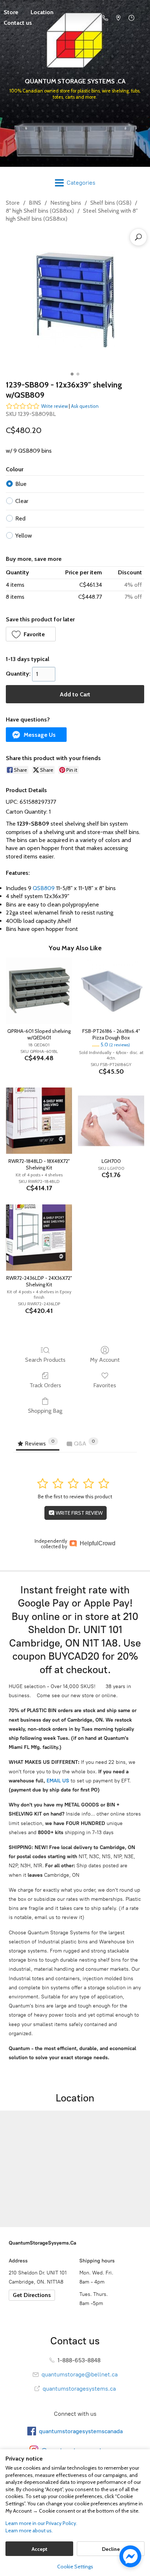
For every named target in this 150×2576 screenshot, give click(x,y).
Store (13, 203)
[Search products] (138, 237)
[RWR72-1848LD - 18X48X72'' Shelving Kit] (39, 1121)
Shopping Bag (45, 1411)
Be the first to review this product (75, 1497)
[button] (31, 634)
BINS (35, 203)
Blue (21, 484)
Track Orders (45, 1385)
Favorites (105, 1385)
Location (42, 12)
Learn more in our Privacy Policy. (41, 2523)
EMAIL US (57, 1781)
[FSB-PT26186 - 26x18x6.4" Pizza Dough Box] (111, 991)
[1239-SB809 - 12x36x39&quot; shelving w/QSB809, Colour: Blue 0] (75, 300)
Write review (54, 406)
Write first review (79, 1513)
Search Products (45, 1360)
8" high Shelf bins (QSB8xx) (40, 211)
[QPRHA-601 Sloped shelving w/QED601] (39, 991)
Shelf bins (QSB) (111, 203)
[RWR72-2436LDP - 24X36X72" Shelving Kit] (39, 1238)
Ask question (85, 406)
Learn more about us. (29, 2530)
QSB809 (44, 888)
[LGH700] (111, 1121)
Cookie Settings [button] (75, 2567)
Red (20, 518)
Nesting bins (66, 203)
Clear (22, 501)
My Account (105, 1360)
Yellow (24, 536)
